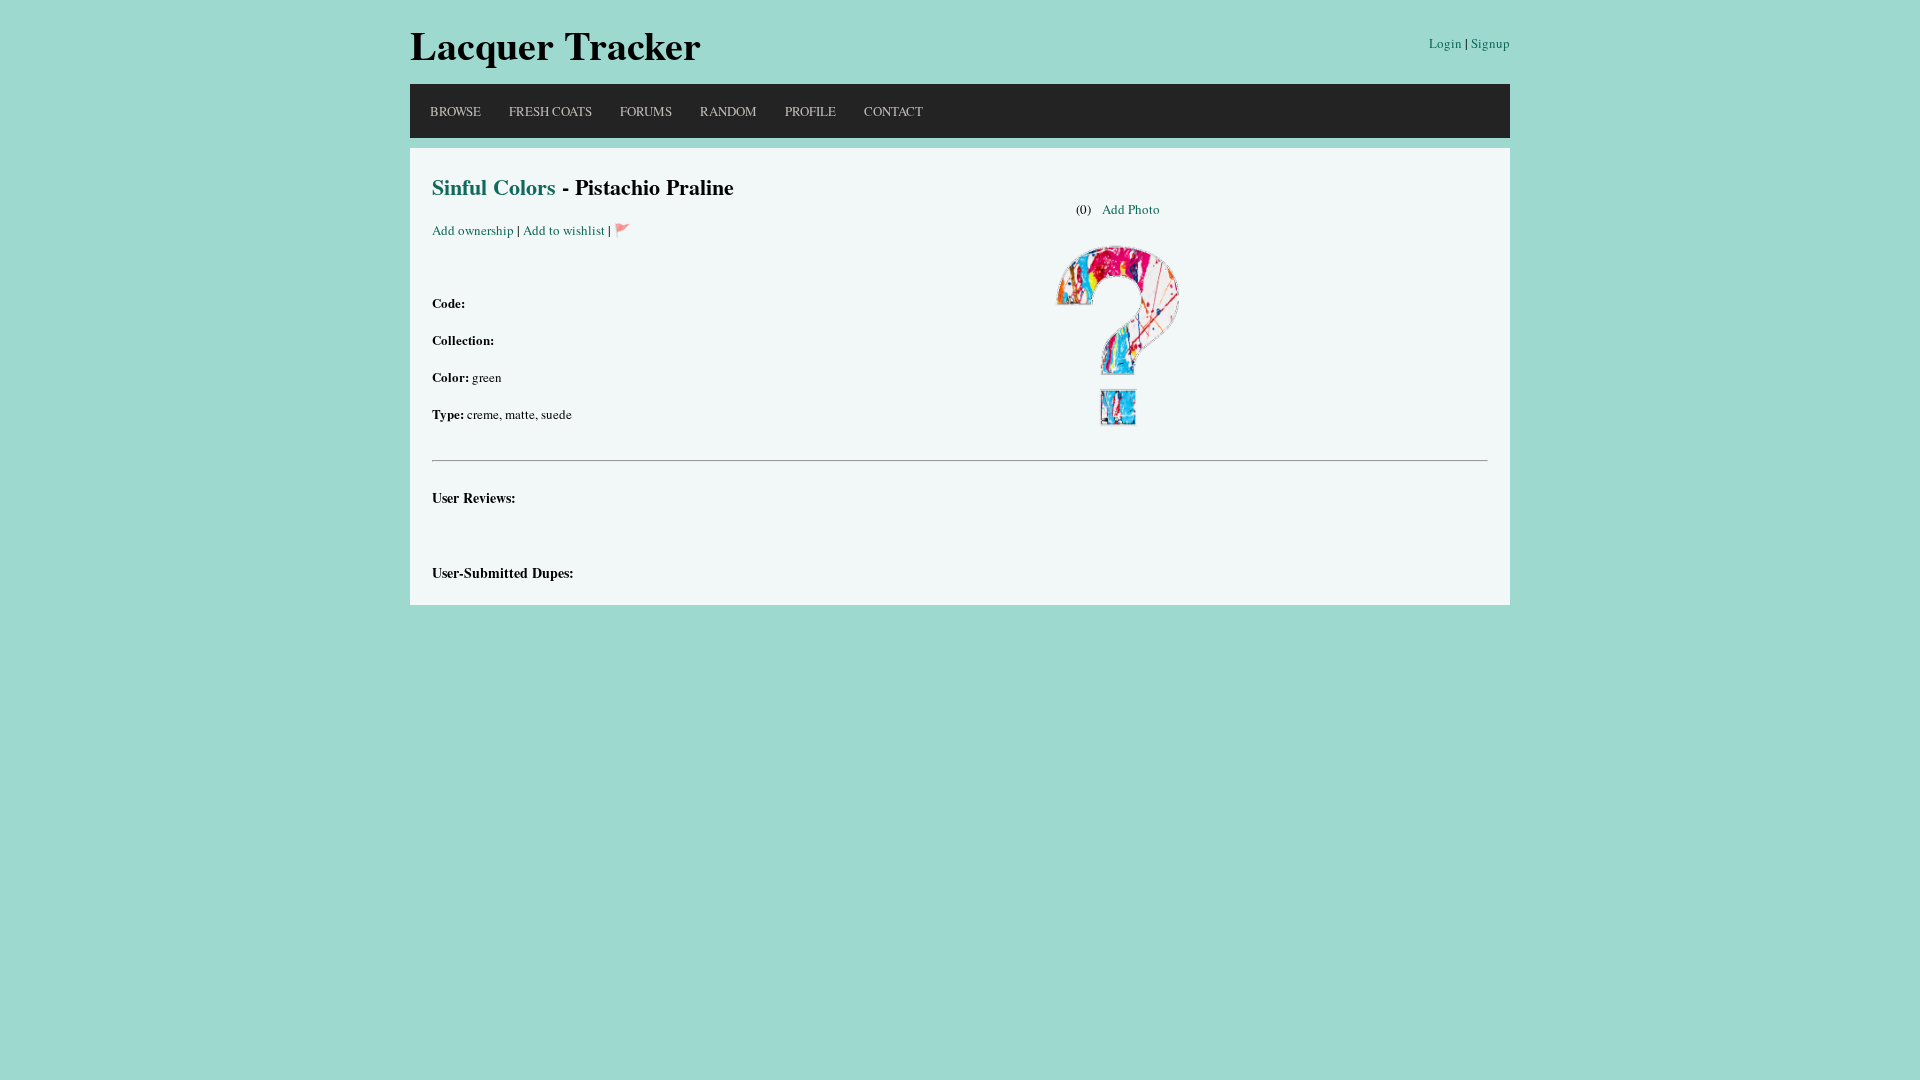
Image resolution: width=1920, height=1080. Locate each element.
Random (728, 111)
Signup (1490, 43)
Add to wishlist (564, 230)
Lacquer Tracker (555, 44)
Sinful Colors (494, 186)
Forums (646, 111)
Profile (810, 111)
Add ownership (473, 230)
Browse (455, 111)
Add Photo (1131, 209)
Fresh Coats (550, 111)
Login (1445, 43)
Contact (893, 111)
